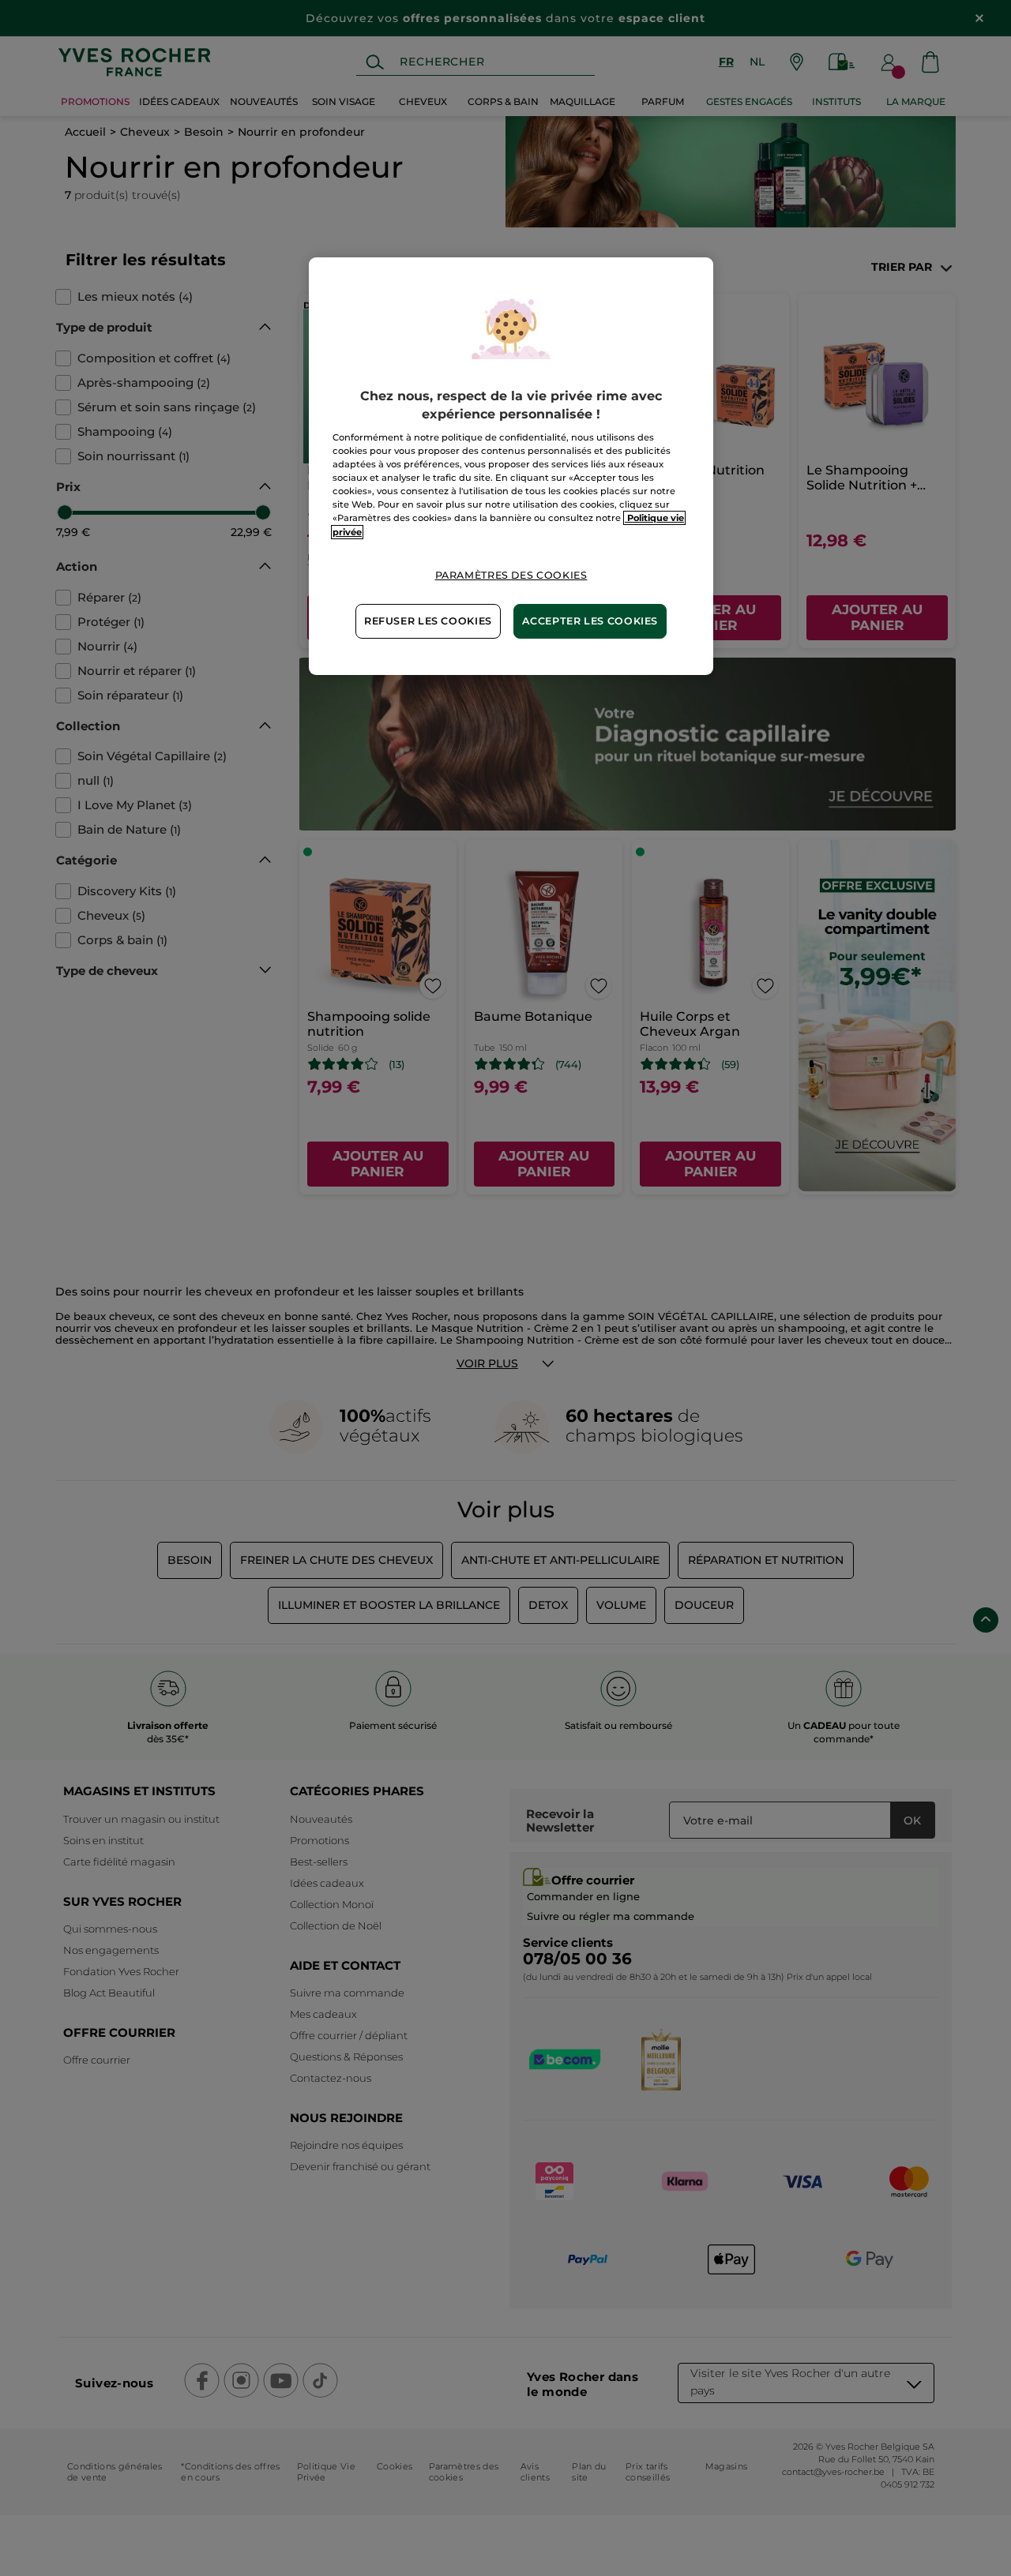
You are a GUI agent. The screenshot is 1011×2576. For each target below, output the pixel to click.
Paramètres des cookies (511, 575)
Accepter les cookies (590, 621)
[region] (511, 466)
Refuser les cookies (428, 621)
